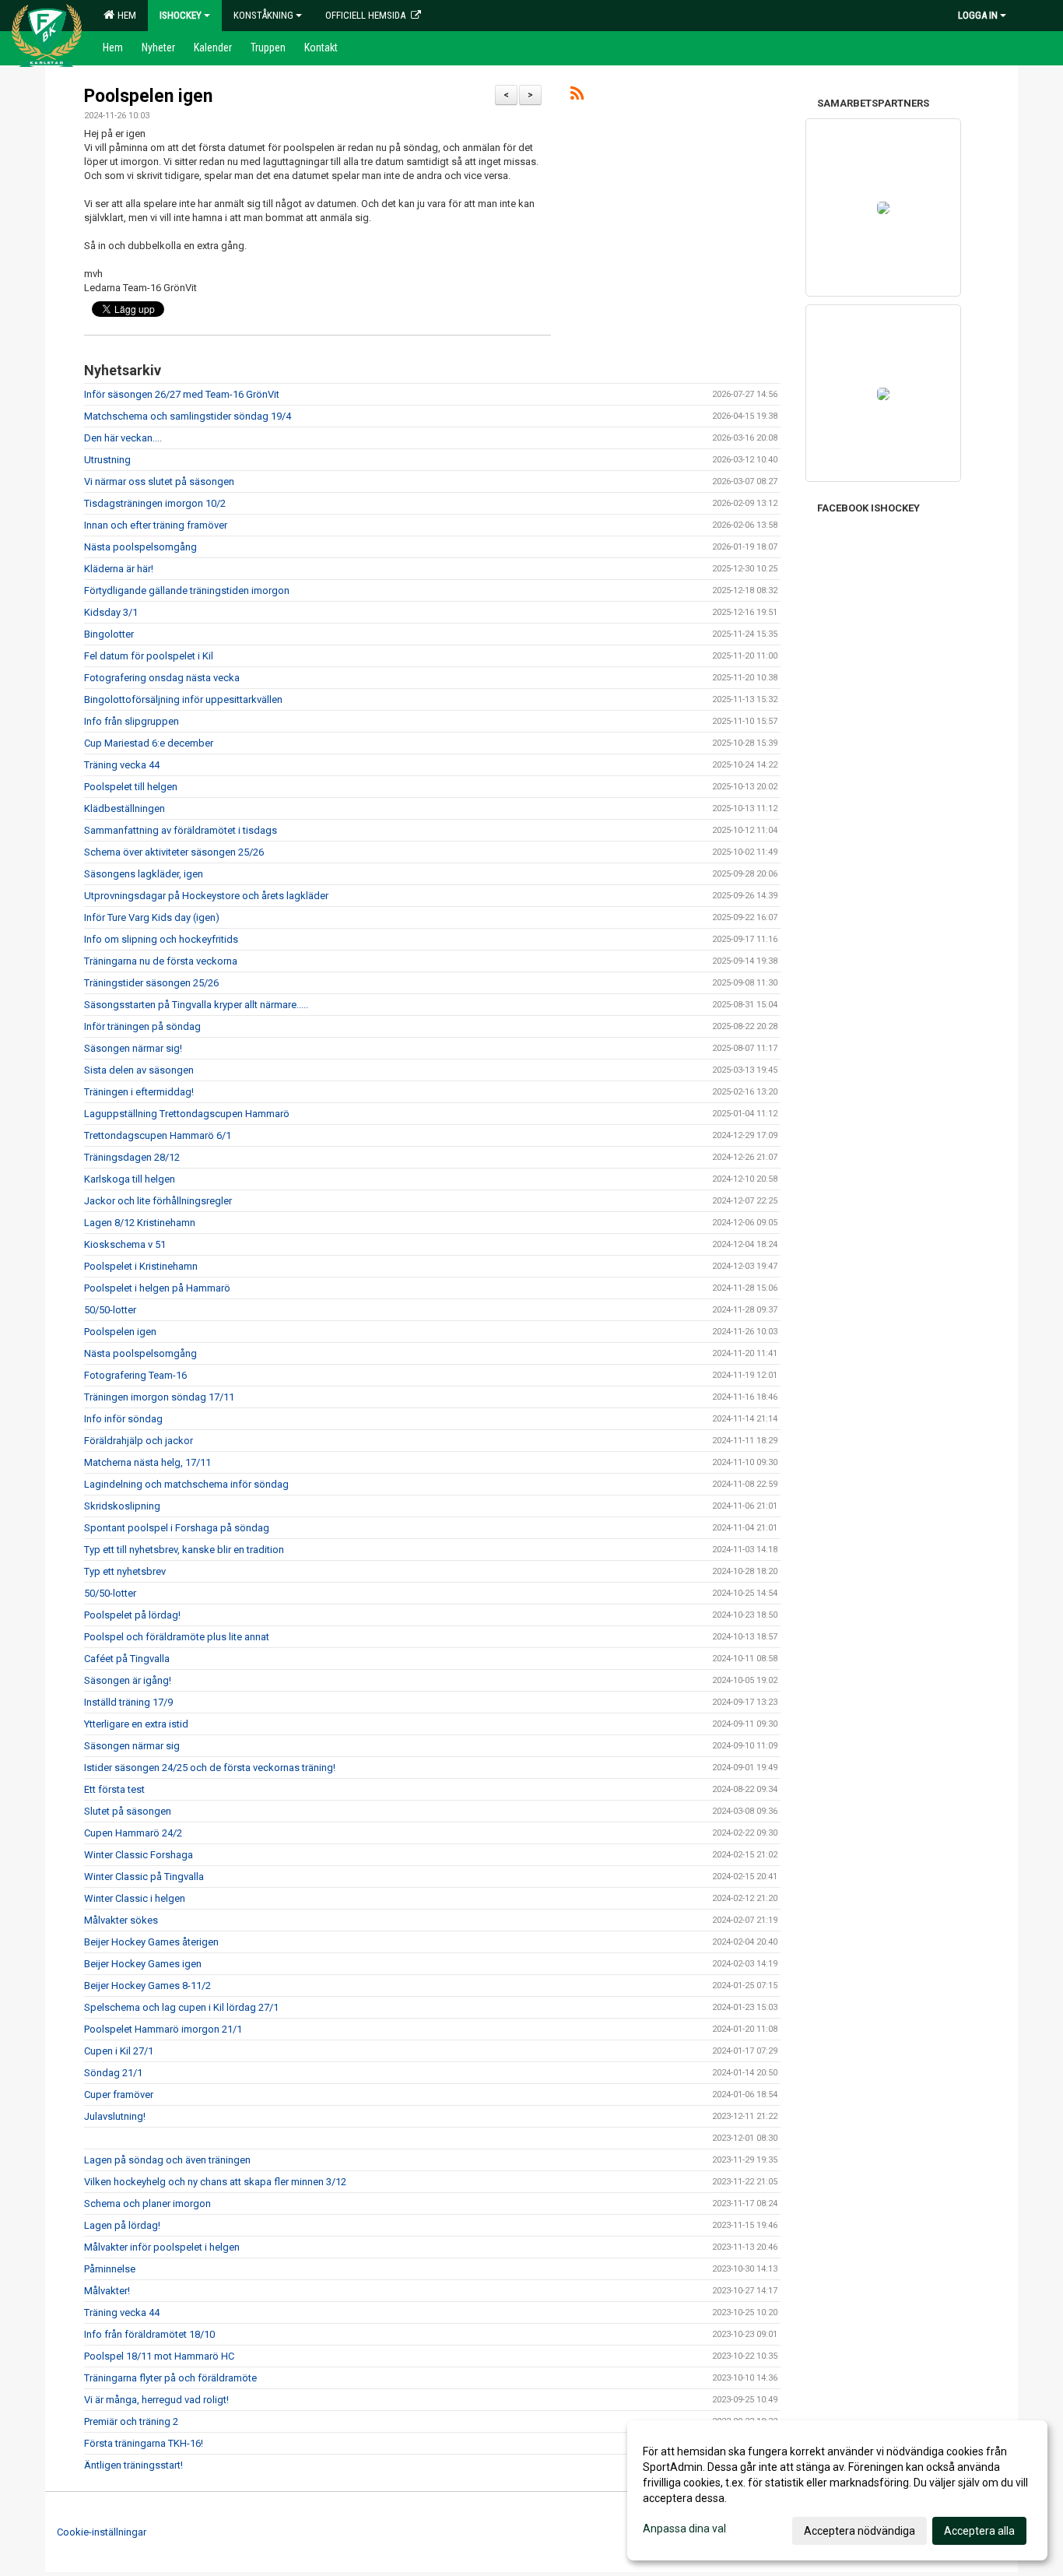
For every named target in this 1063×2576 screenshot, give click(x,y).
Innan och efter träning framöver (156, 525)
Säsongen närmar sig (132, 1746)
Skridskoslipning (122, 1506)
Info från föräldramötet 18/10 (149, 2334)
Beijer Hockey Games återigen (151, 1942)
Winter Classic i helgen (135, 1898)
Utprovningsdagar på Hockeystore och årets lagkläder (206, 896)
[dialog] (837, 2490)
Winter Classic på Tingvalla (144, 1877)
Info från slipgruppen (132, 721)
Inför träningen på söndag (142, 1026)
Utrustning (107, 460)
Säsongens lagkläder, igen (144, 874)
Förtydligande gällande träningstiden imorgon (187, 590)
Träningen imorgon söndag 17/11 (159, 1397)
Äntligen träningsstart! (133, 2465)
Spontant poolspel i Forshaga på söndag (177, 1528)
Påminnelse (110, 2269)
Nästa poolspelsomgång (140, 547)
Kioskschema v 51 (125, 1244)
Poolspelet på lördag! (132, 1615)
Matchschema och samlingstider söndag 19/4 (188, 416)
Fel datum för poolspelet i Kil (149, 656)
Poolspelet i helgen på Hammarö (157, 1288)
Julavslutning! (115, 2116)
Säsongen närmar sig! (133, 1048)
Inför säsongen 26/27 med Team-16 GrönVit (182, 394)
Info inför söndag (123, 1419)
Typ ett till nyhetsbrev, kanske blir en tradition (184, 1550)
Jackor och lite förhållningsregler (158, 1201)
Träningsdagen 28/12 (132, 1157)
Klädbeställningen (125, 808)
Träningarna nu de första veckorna (161, 961)
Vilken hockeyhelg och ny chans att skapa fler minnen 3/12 (215, 2182)
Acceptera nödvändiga (860, 2531)
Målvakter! (107, 2291)
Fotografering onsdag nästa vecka (162, 678)
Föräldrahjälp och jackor (139, 1441)
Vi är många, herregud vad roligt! (156, 2400)
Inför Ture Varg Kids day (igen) (152, 917)
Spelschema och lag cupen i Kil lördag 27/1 (181, 2007)
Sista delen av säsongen (139, 1070)
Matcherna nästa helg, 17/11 (147, 1462)
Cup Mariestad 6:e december (149, 743)
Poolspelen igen (148, 96)
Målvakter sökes (121, 1920)
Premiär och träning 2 (131, 2421)
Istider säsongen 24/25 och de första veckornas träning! (210, 1768)
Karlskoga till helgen (130, 1179)
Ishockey (181, 15)
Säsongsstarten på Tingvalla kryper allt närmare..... (196, 1005)
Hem (125, 15)
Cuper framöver (119, 2095)
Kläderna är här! (119, 569)
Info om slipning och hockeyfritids (161, 939)
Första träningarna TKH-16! (144, 2443)
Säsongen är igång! (128, 1680)
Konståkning (263, 15)
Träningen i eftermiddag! (139, 1092)
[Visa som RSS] (577, 96)
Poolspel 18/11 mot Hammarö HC (159, 2356)
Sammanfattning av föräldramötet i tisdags (181, 830)
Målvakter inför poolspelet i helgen (162, 2247)
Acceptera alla (979, 2531)
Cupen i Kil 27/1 (119, 2051)
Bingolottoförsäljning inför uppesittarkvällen (183, 699)
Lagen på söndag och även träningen (167, 2160)
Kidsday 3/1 (111, 612)
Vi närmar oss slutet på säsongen (159, 481)
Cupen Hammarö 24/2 (133, 1833)
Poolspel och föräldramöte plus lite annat (177, 1637)
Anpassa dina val (684, 2529)
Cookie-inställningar (102, 2532)
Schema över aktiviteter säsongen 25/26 (174, 852)
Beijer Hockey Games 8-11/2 (147, 1986)
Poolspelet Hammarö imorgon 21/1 (163, 2029)
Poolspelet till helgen (131, 787)
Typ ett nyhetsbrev (125, 1571)
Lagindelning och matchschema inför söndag (186, 1484)
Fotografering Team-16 (135, 1375)
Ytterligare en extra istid (136, 1724)
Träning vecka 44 (122, 765)
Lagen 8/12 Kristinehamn (140, 1223)
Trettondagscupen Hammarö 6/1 (158, 1135)
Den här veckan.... (123, 438)
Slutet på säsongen (128, 1811)
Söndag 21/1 (113, 2073)
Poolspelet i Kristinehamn (141, 1266)
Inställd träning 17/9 (128, 1702)
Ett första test (114, 1789)
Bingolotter (109, 634)
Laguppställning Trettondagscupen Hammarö (187, 1114)
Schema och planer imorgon (147, 2203)
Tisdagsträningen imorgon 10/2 (155, 503)
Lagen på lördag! (122, 2225)
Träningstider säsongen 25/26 (151, 983)
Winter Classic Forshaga (139, 1855)
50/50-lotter (110, 1310)
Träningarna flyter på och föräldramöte (170, 2378)
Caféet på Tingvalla (127, 1659)
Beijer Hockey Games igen (143, 1964)
